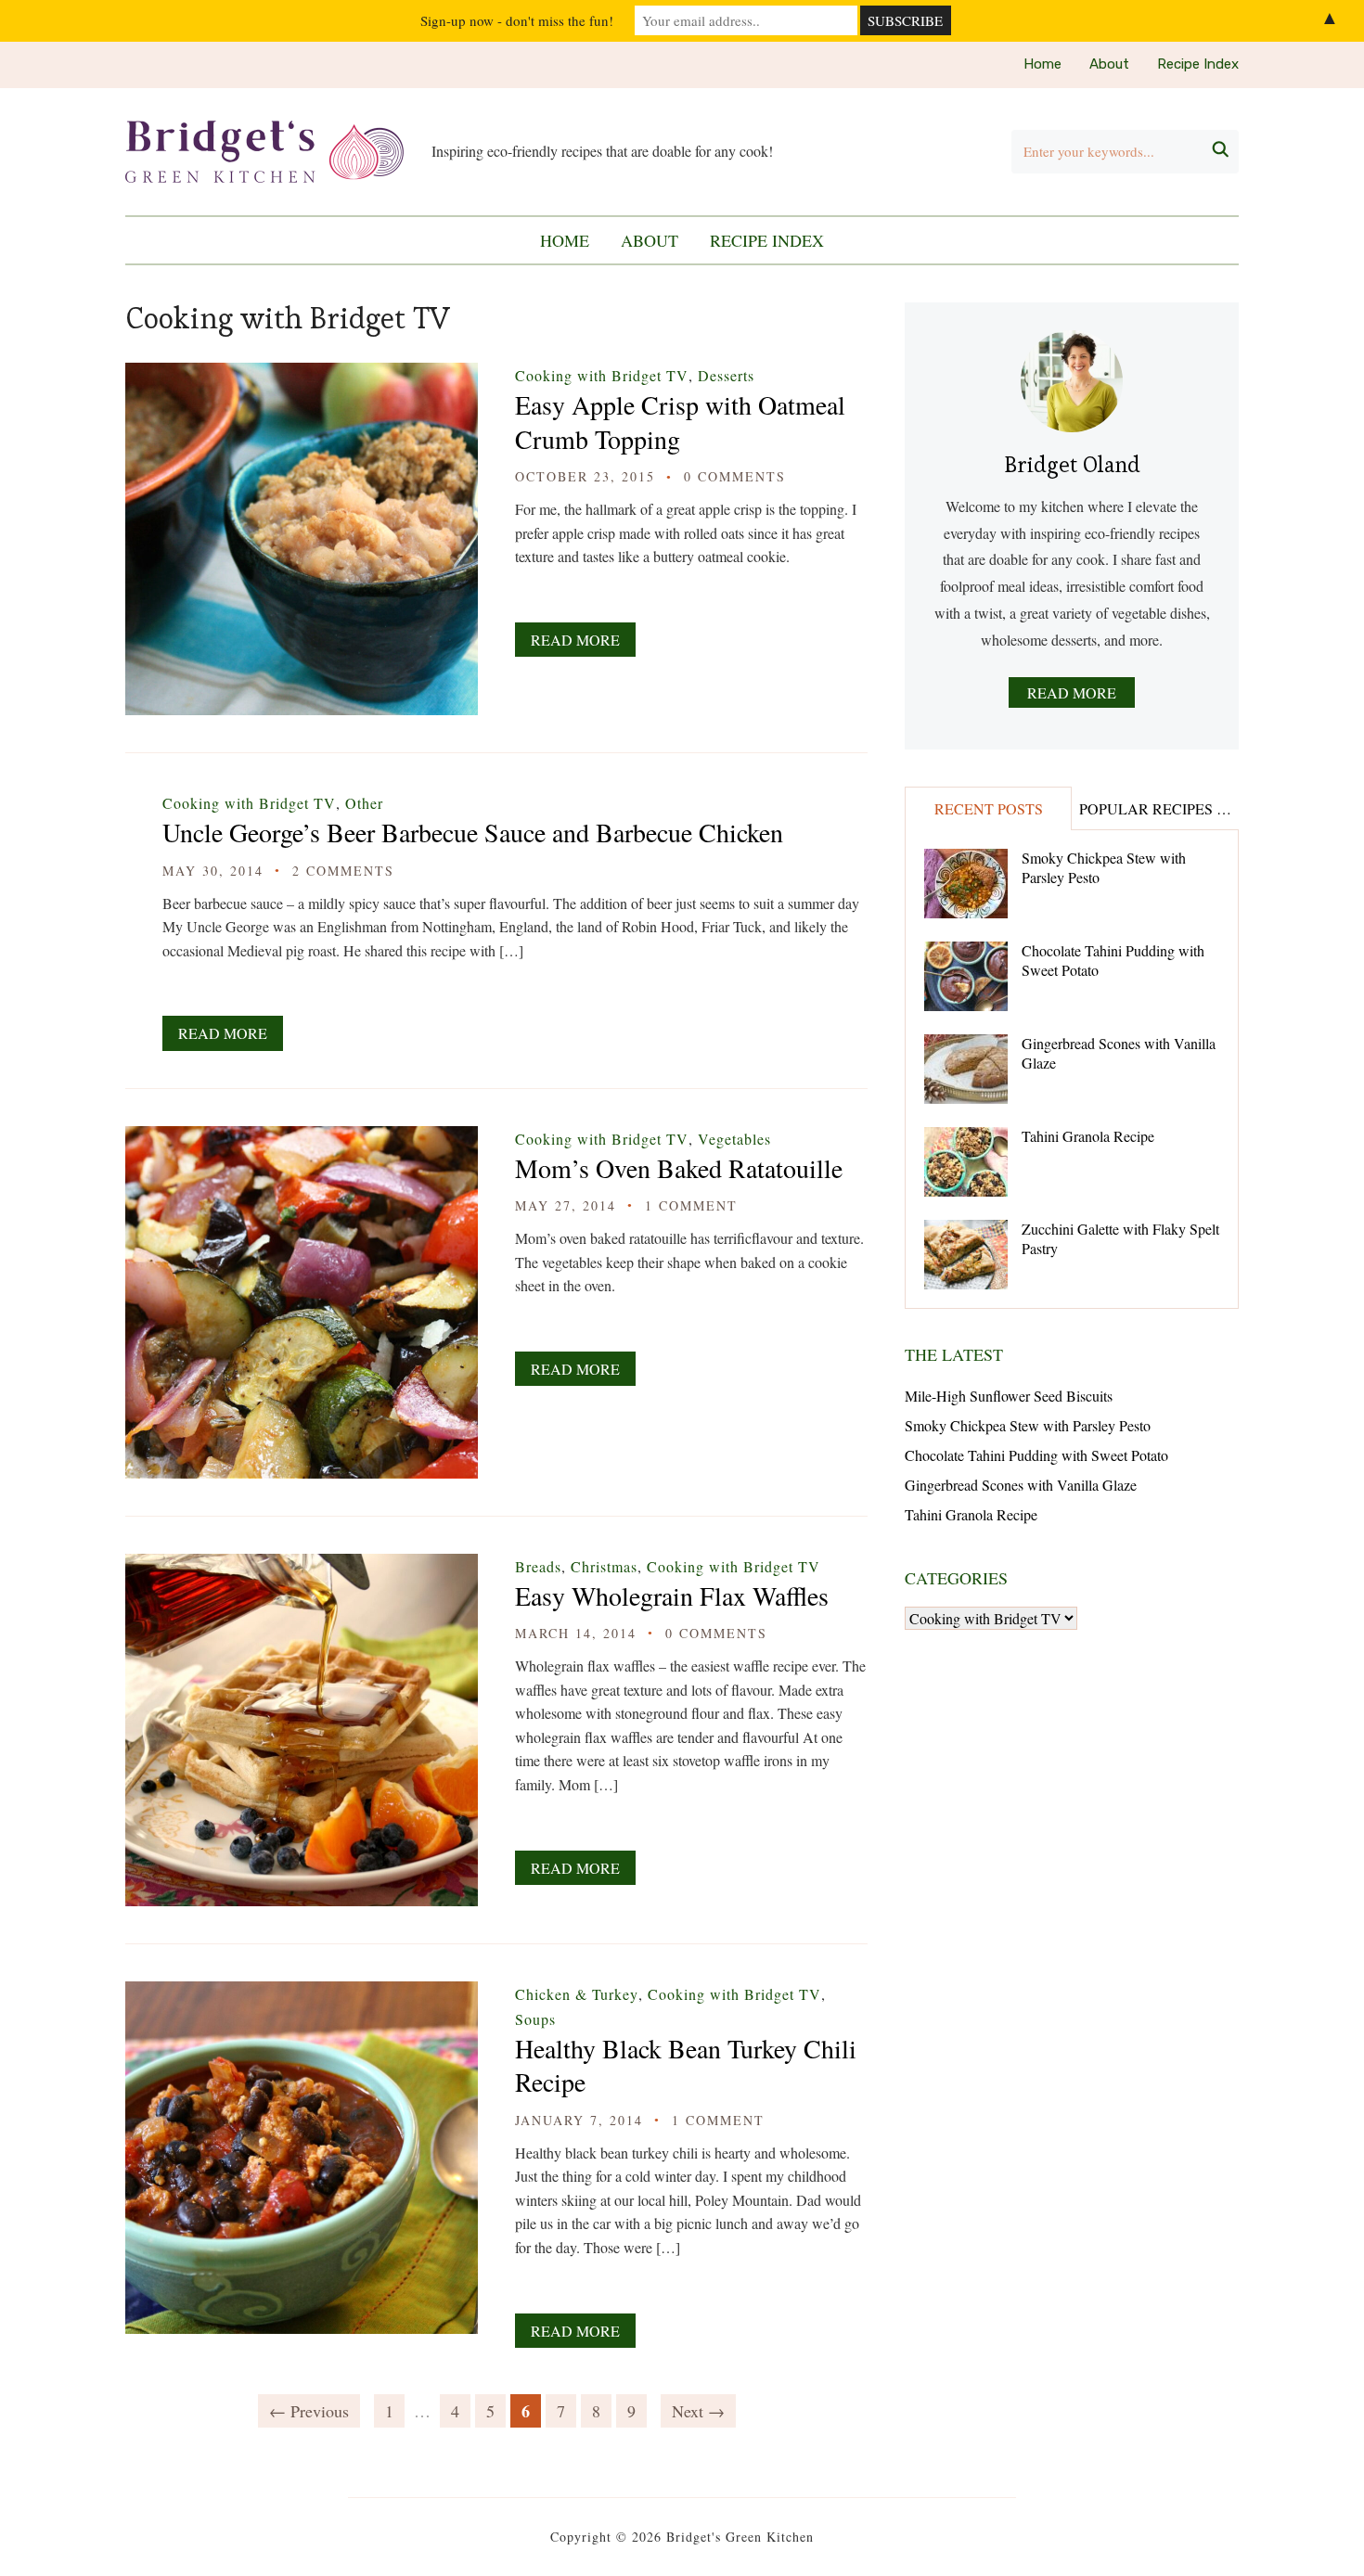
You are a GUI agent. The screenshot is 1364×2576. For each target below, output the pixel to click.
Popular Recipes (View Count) (1158, 808)
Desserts (726, 375)
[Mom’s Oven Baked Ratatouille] (302, 1139)
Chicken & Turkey (577, 1994)
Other (364, 803)
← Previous (309, 2411)
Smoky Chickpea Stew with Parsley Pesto (1104, 867)
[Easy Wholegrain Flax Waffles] (302, 1566)
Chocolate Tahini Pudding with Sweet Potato (1113, 960)
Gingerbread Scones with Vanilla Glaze (1119, 1053)
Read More (575, 640)
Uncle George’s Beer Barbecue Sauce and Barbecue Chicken (473, 832)
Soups (535, 2019)
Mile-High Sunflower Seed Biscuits (1009, 1396)
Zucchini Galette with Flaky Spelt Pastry (1120, 1238)
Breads (538, 1566)
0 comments (735, 476)
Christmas (604, 1566)
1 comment (691, 1205)
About (1109, 64)
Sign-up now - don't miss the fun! (517, 20)
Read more (1072, 692)
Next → (698, 2411)
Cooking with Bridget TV (602, 375)
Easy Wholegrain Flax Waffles (672, 1596)
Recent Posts (989, 808)
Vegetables (734, 1139)
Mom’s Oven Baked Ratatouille (679, 1168)
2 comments (343, 871)
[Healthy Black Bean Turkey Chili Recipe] (302, 1994)
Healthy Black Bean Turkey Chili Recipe (686, 2065)
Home (1042, 64)
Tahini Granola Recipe (1088, 1136)
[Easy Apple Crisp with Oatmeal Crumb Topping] (302, 375)
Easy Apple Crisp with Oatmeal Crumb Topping (680, 421)
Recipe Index (1198, 64)
